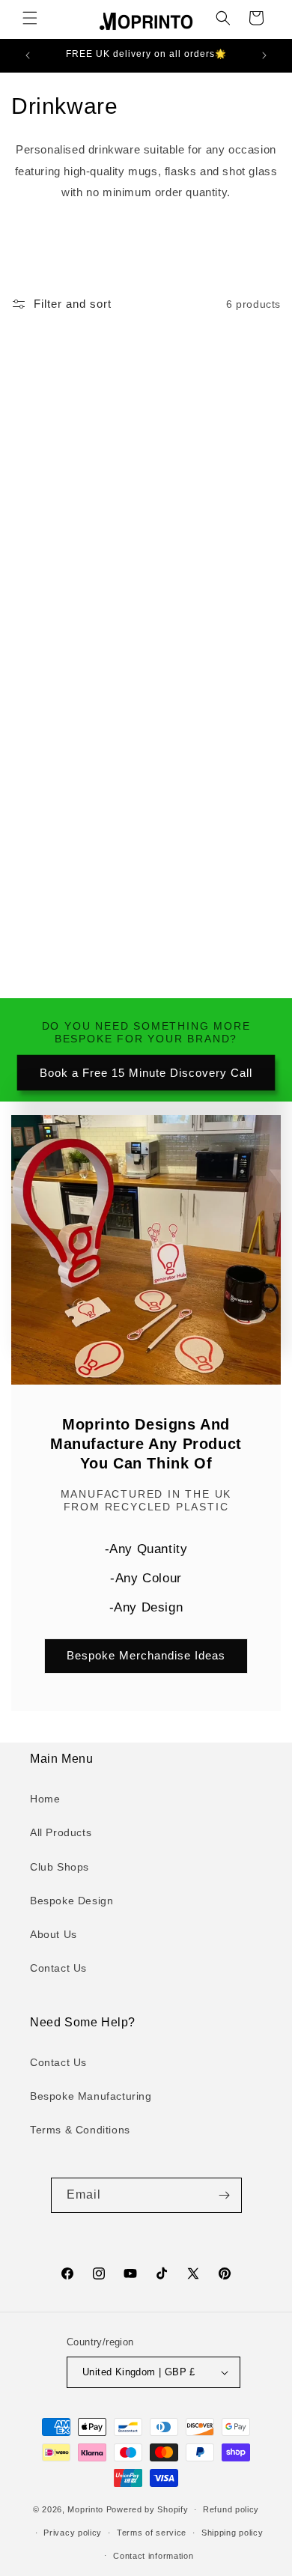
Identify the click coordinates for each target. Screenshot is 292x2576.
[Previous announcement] (28, 55)
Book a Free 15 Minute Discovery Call (146, 1073)
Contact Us (58, 1968)
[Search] (223, 18)
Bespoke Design (72, 1901)
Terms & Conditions (80, 2130)
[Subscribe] (225, 2195)
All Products (61, 1832)
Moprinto (85, 2509)
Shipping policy (232, 2533)
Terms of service (152, 2533)
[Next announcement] (264, 55)
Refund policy (231, 2509)
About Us (54, 1934)
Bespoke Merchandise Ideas (146, 1656)
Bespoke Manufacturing (91, 2096)
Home (45, 1799)
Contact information (153, 2556)
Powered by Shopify (147, 2509)
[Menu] (30, 18)
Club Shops (60, 1867)
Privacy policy (73, 2533)
